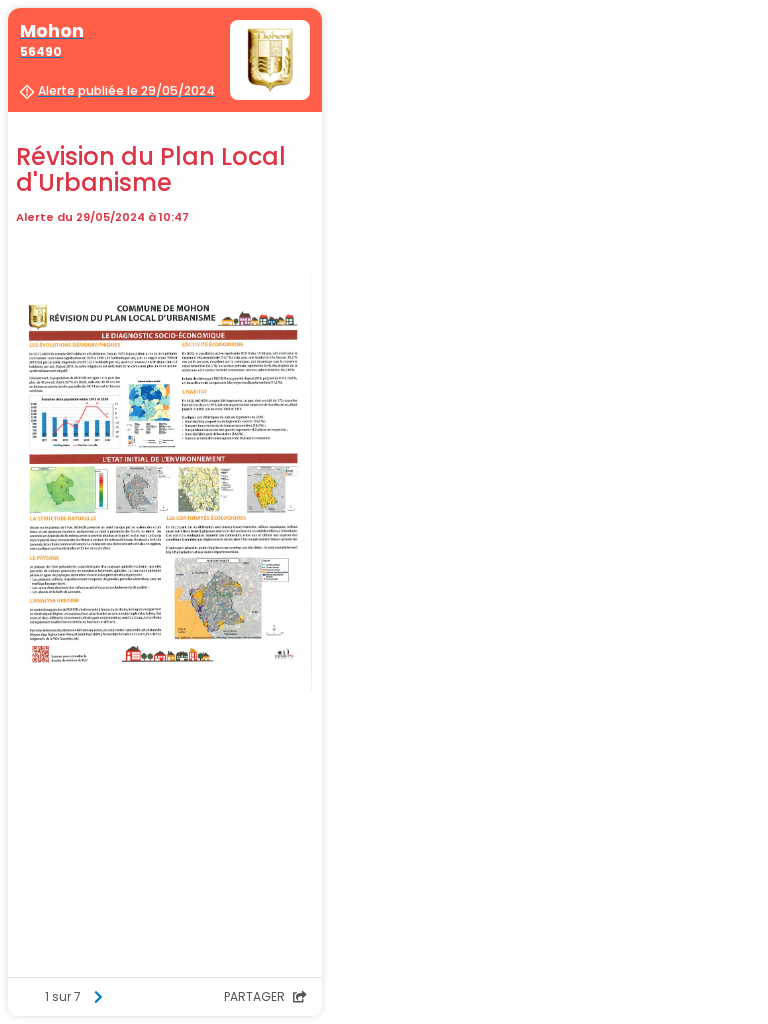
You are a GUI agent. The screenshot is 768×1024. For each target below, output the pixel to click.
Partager (256, 996)
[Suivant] (98, 997)
